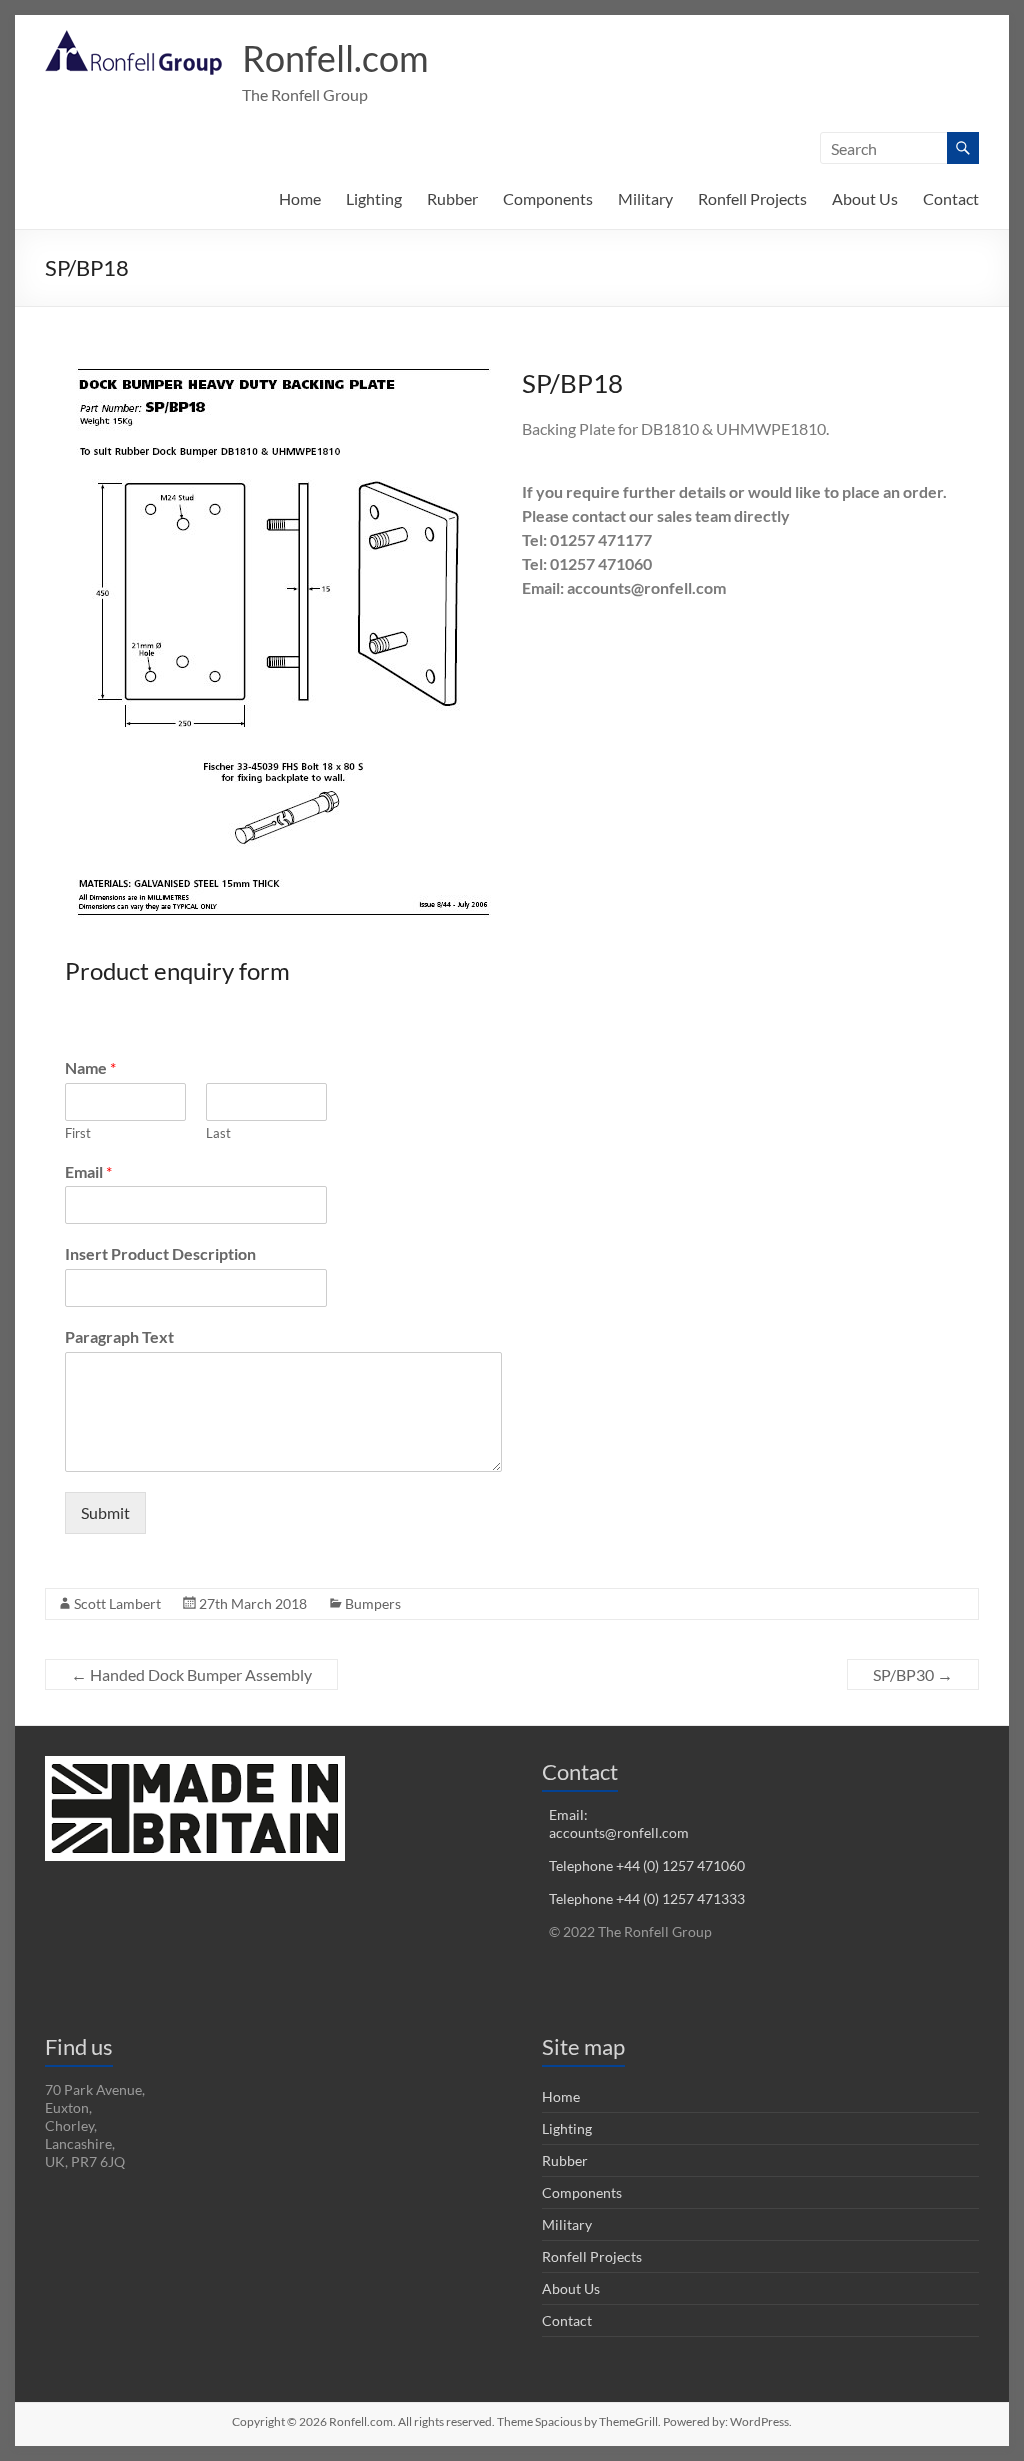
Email (88, 1171)
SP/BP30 (913, 1674)
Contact (951, 198)
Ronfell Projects (752, 198)
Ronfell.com (335, 58)
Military (645, 198)
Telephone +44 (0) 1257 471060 (647, 1865)
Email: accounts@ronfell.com (619, 1823)
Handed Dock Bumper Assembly (191, 1674)
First (78, 1133)
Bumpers (373, 1603)
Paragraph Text (119, 1336)
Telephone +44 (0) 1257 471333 (647, 1898)
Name (90, 1067)
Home (300, 198)
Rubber (452, 198)
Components (548, 198)
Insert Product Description (160, 1253)
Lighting (374, 198)
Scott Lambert (117, 1603)
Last (218, 1133)
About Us (865, 198)
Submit (105, 1512)
